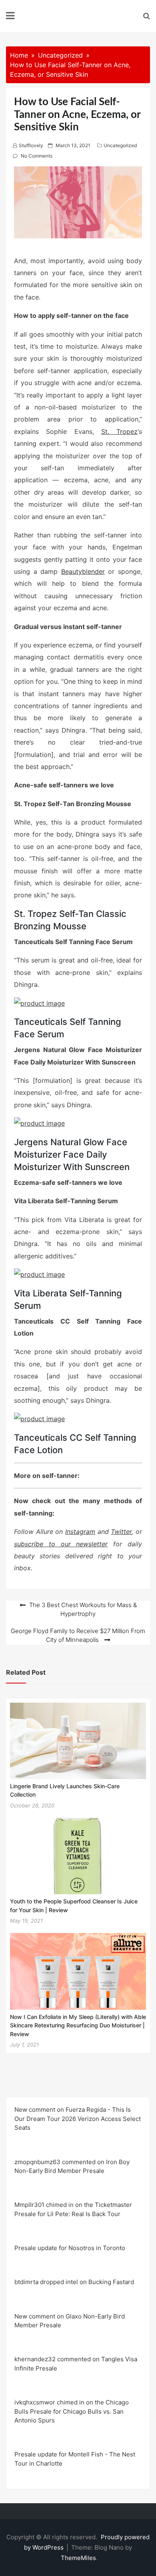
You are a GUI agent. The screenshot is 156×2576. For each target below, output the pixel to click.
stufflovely (31, 145)
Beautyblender (83, 571)
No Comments (37, 156)
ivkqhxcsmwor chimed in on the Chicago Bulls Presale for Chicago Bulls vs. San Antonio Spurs (72, 2411)
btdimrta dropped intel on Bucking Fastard (74, 2282)
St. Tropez (119, 431)
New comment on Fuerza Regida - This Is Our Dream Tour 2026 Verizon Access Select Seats (78, 2119)
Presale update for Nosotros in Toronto (70, 2248)
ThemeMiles (78, 2558)
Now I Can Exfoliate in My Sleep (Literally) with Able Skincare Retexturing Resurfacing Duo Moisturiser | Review (78, 2025)
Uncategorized (120, 145)
